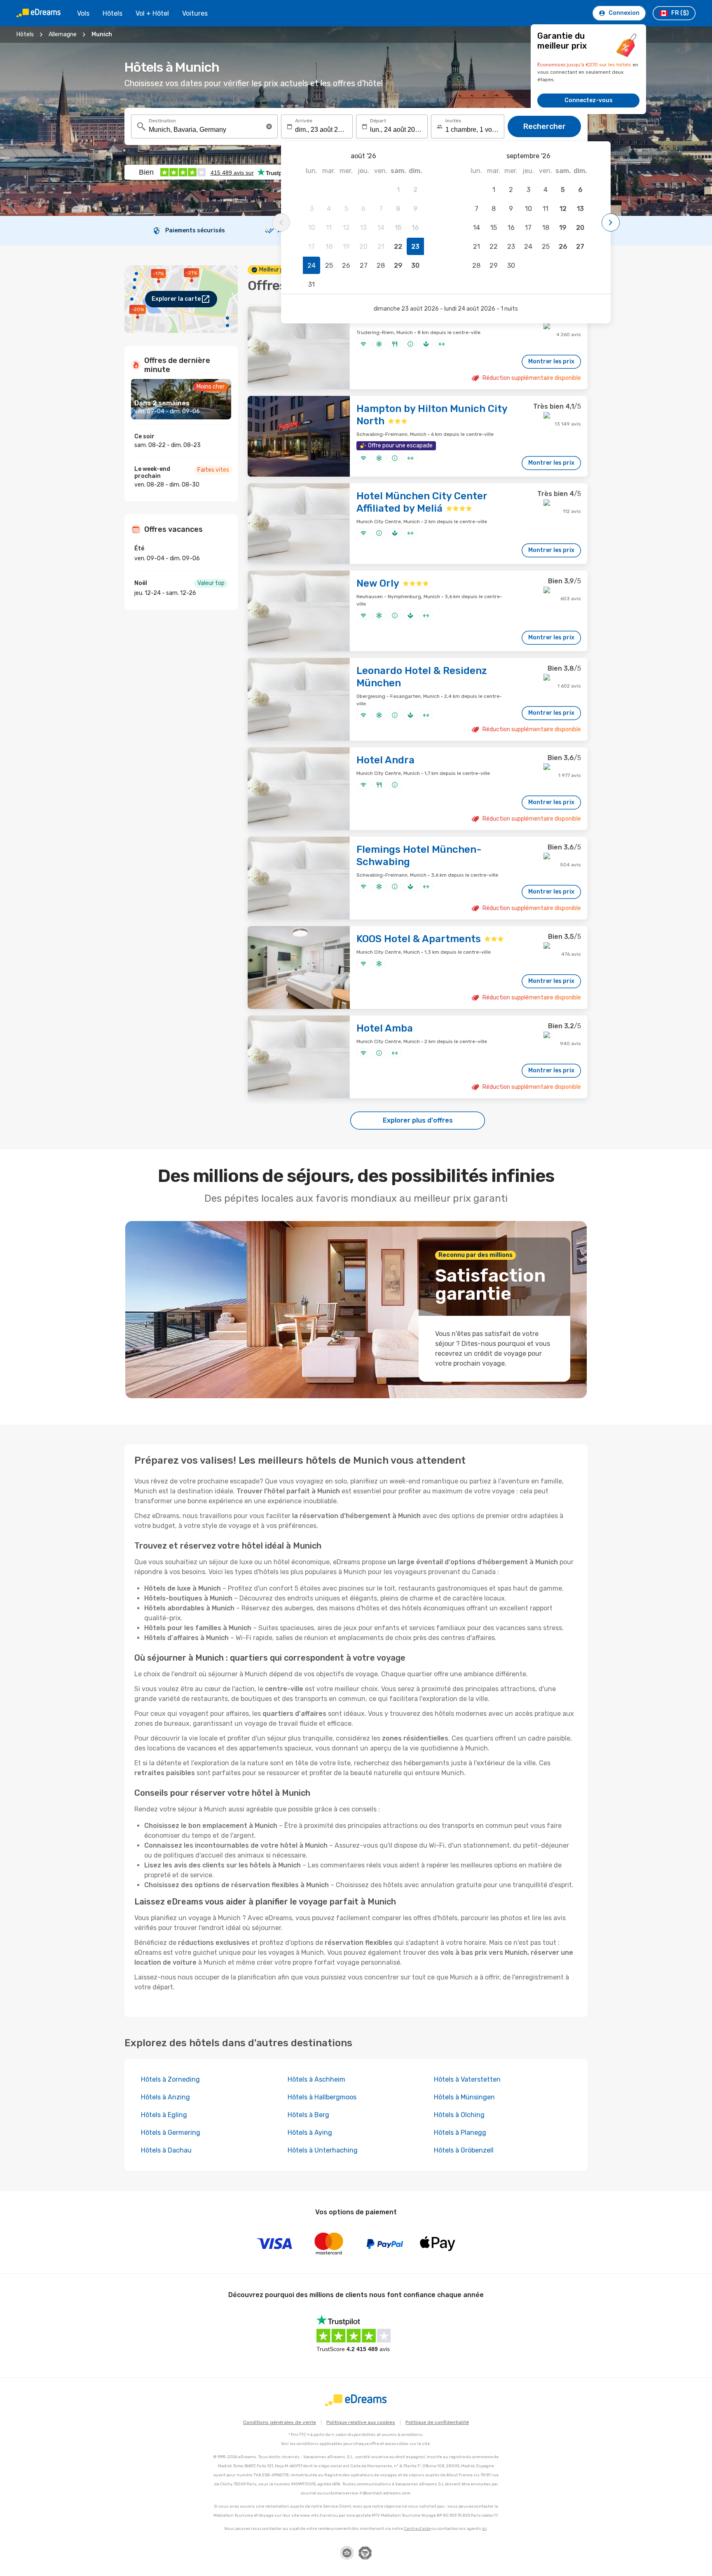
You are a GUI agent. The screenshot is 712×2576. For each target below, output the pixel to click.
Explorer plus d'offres (418, 1120)
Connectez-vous (589, 100)
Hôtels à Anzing (165, 2097)
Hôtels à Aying (310, 2133)
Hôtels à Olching (459, 2115)
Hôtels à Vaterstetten (467, 2079)
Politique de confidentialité (437, 2422)
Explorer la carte (176, 299)
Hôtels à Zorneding (170, 2079)
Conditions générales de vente (280, 2422)
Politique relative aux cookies (361, 2422)
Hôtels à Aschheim (316, 2079)
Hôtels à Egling (164, 2115)
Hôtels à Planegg (460, 2133)
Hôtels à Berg (308, 2115)
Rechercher (545, 126)
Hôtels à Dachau (166, 2150)
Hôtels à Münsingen (464, 2097)
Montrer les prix (551, 361)
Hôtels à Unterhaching (323, 2150)
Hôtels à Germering (171, 2133)
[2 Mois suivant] (611, 222)
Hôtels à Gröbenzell (464, 2150)
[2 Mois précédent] (281, 222)
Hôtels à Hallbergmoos (322, 2097)
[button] (269, 126)
